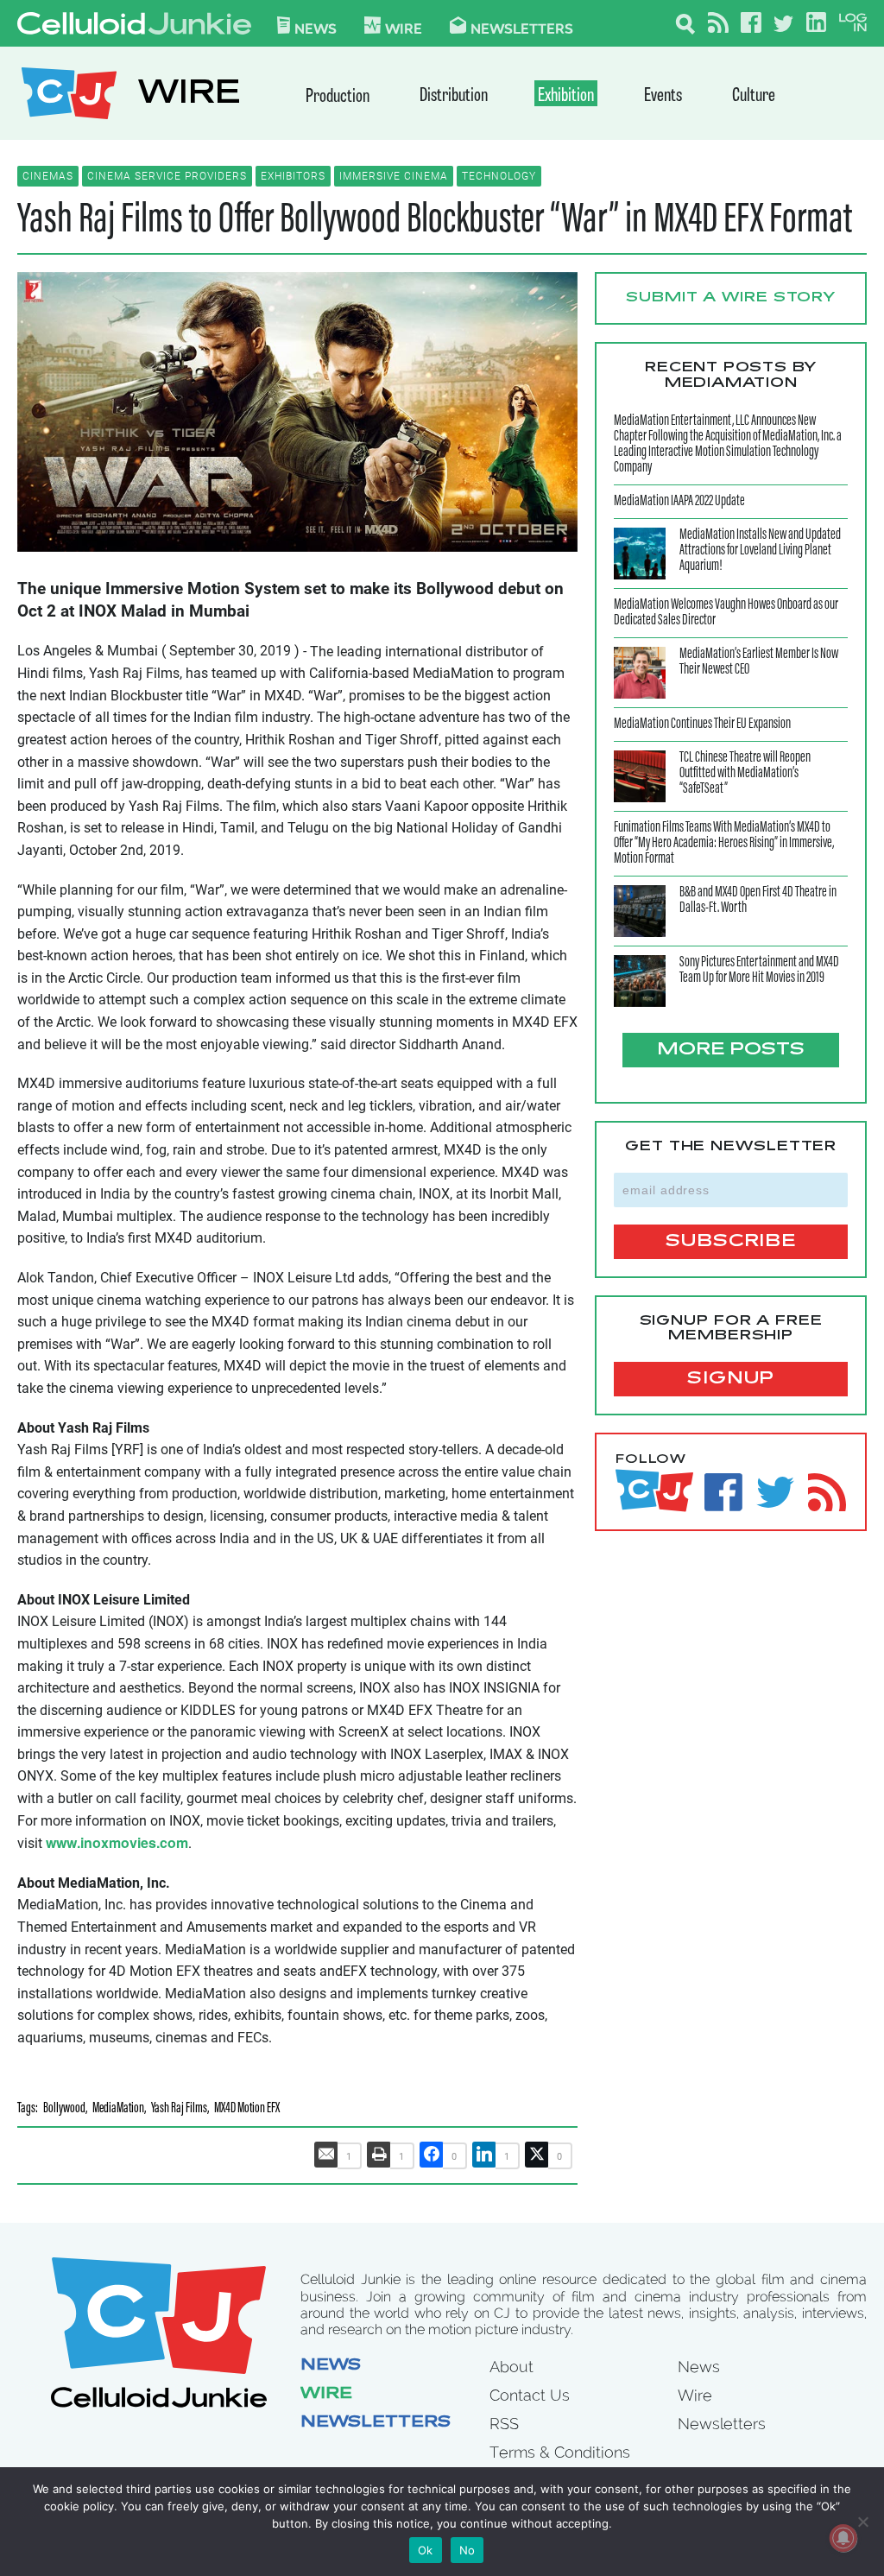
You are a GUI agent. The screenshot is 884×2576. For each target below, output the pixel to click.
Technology (499, 176)
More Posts (731, 1050)
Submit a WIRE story (731, 298)
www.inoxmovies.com (117, 1842)
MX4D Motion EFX (247, 2109)
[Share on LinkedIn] (484, 2155)
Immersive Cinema (394, 176)
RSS (504, 2424)
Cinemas (48, 176)
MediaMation (118, 2109)
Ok (426, 2550)
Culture (754, 96)
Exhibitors (293, 176)
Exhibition (566, 96)
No (467, 2550)
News (316, 28)
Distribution (454, 96)
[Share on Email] (326, 2155)
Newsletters (522, 28)
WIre (404, 28)
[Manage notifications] (843, 2538)
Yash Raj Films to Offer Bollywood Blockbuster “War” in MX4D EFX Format (435, 221)
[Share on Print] (379, 2155)
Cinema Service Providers (167, 176)
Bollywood (64, 2109)
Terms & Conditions (560, 2452)
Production (338, 97)
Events (663, 96)
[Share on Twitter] (537, 2155)
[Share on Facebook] (432, 2155)
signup (731, 1379)
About (511, 2367)
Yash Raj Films (179, 2109)
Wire (326, 2395)
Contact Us (530, 2395)
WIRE (189, 95)
